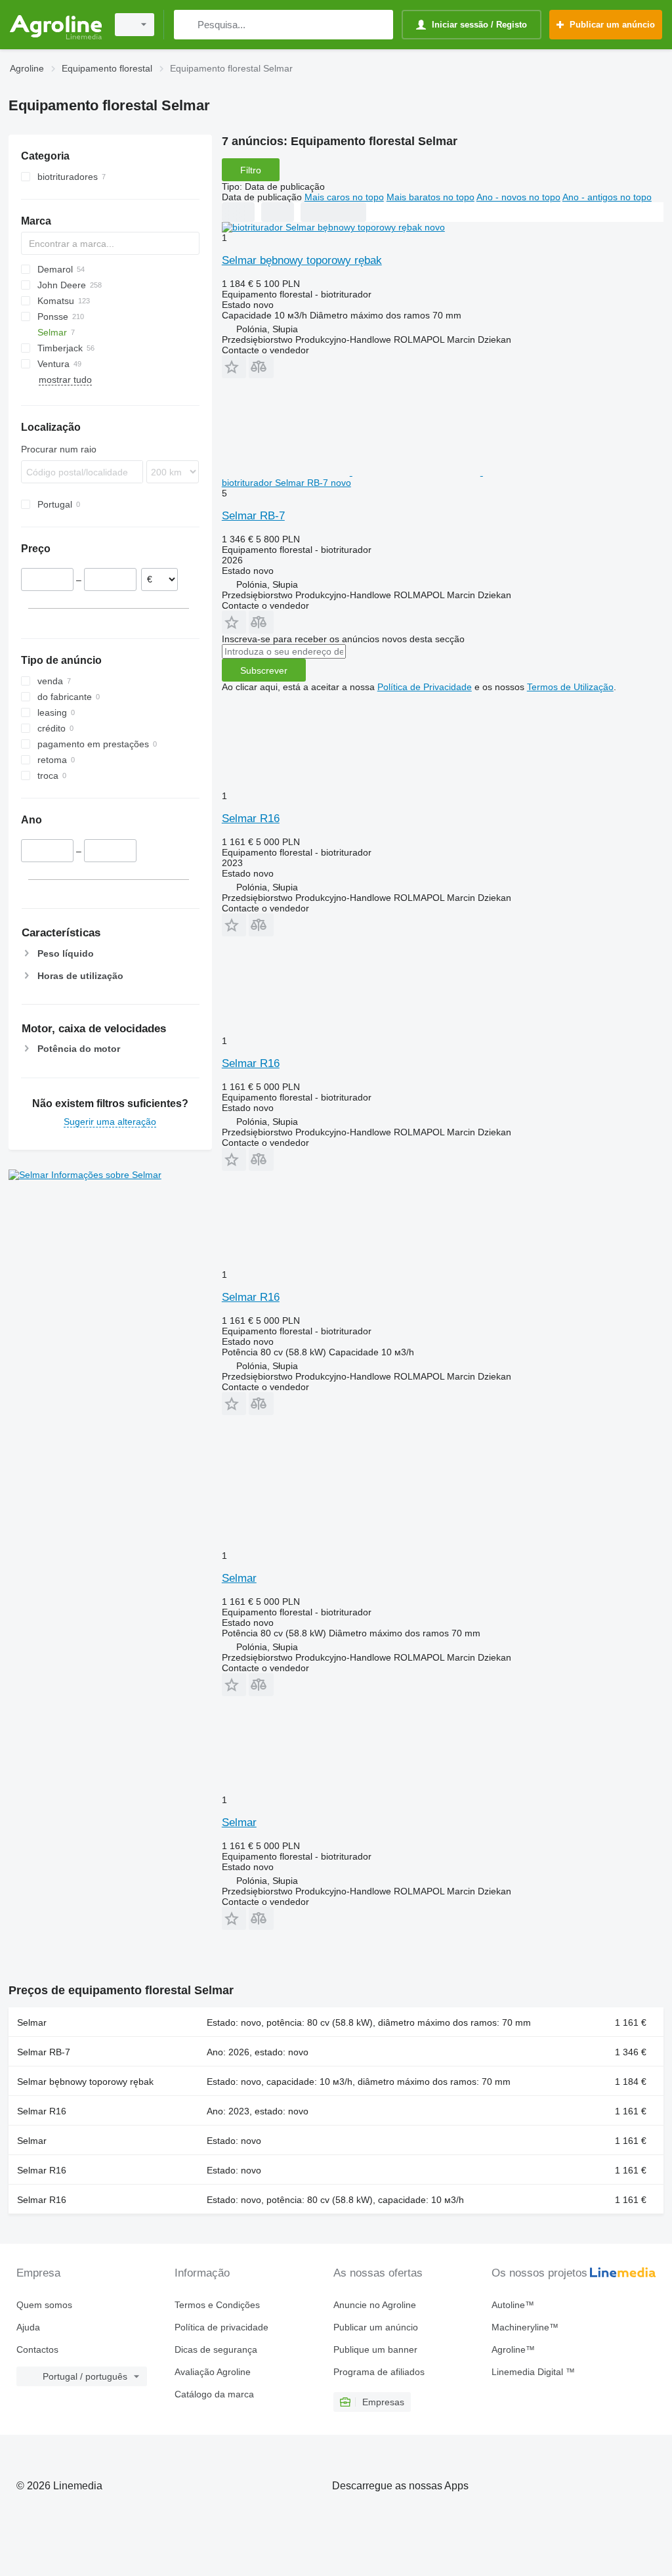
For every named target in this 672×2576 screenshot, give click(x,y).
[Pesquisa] (187, 25)
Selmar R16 (251, 819)
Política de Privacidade (425, 687)
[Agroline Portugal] (56, 25)
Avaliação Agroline (213, 2372)
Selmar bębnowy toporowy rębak (302, 260)
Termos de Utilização (570, 687)
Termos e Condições (217, 2305)
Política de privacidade (221, 2327)
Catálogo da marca (214, 2394)
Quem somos (44, 2305)
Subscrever (264, 670)
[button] (234, 367)
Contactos (37, 2349)
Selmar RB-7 (253, 516)
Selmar (239, 1578)
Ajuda (28, 2327)
